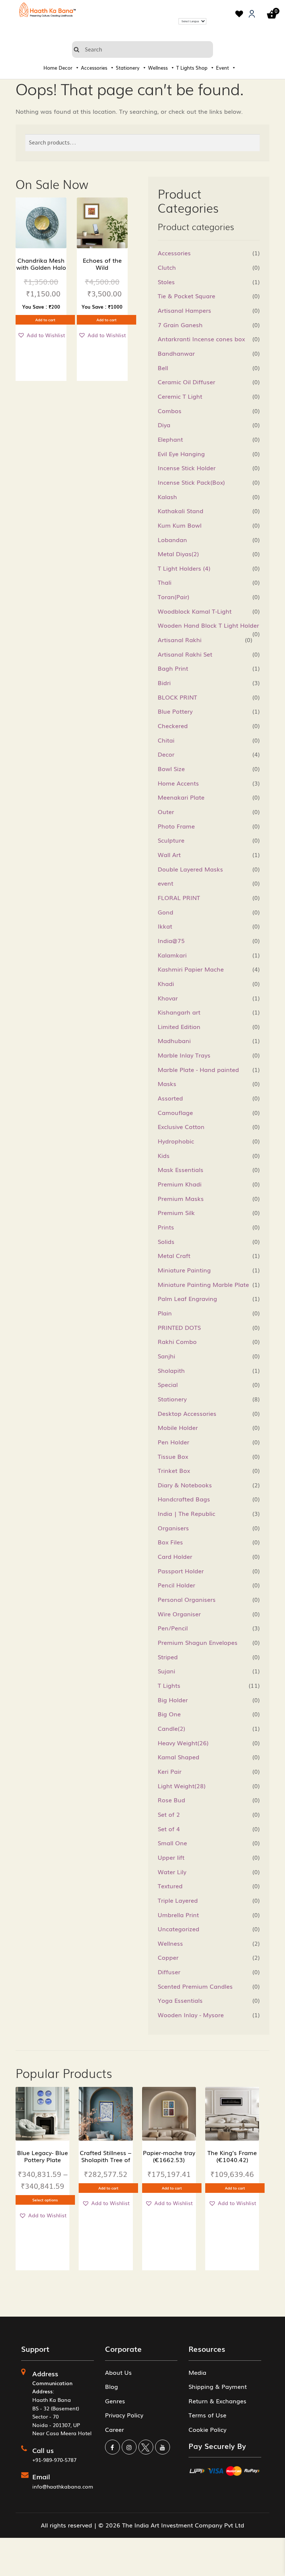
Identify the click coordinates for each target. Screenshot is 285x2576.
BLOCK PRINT (177, 697)
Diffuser (169, 1972)
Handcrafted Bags (184, 1499)
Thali (165, 582)
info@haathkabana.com (63, 2486)
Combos (170, 411)
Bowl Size (171, 769)
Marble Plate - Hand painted (198, 1069)
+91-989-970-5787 (54, 2460)
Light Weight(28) (182, 1786)
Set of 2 (169, 1814)
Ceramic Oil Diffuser (186, 382)
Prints (166, 1227)
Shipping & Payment (218, 2386)
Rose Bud (171, 1800)
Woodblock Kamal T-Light (195, 611)
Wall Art (169, 854)
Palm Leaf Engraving (187, 1298)
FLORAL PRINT (179, 897)
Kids (164, 1155)
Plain (165, 1313)
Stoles (166, 282)
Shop (202, 68)
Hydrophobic (176, 1141)
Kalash (167, 497)
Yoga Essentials (180, 2000)
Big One (169, 1714)
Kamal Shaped (178, 1757)
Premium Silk (176, 1212)
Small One (172, 1843)
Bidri (164, 683)
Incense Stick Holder (187, 468)
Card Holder (175, 1556)
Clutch (167, 267)
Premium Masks (181, 1198)
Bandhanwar (176, 353)
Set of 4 (169, 1829)
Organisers (173, 1528)
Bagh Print (173, 668)
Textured (170, 1886)
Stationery (128, 68)
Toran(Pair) (173, 597)
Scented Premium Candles (195, 1986)
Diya (164, 425)
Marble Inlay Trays (184, 1055)
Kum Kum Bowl (180, 525)
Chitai (166, 740)
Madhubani (174, 1040)
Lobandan (172, 540)
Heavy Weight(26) (183, 1743)
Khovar (168, 998)
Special (168, 1384)
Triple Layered (178, 1900)
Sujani (166, 1671)
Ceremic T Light (180, 396)
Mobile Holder (178, 1427)
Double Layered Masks (190, 869)
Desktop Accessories (187, 1413)
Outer (166, 811)
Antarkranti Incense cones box (201, 339)
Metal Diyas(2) (178, 554)
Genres (115, 2401)
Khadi (166, 983)
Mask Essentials (181, 1169)
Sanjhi (166, 1356)
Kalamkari (172, 955)
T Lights (185, 68)
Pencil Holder (176, 1585)
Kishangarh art (179, 1012)
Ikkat (165, 926)
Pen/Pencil (173, 1628)
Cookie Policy (207, 2429)
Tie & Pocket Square (186, 296)
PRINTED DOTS (179, 1327)
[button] (41, 335)
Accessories (94, 68)
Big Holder (173, 1700)
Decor (65, 68)
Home (50, 68)
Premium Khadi (180, 1184)
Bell (163, 368)
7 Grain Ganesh (180, 325)
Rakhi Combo (177, 1341)
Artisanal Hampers (184, 310)
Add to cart (45, 320)
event (166, 883)
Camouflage (175, 1112)
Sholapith (171, 1370)
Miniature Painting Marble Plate (203, 1284)
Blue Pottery (175, 711)
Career (114, 2429)
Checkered (173, 726)
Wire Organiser (179, 1614)
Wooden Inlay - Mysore (191, 2015)
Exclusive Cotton (181, 1126)
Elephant (170, 439)
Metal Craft (174, 1255)
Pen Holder (173, 1442)
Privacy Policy (124, 2415)
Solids (166, 1241)
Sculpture (171, 840)
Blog (112, 2386)
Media (197, 2372)
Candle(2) (171, 1728)
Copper (168, 1957)
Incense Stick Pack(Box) (191, 482)
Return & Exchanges (217, 2401)
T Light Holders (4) (184, 568)
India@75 (171, 940)
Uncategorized (178, 1929)
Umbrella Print (178, 1915)
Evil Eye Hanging (181, 454)
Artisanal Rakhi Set (185, 654)
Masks (167, 1083)
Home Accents (178, 783)
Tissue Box (173, 1456)
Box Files (170, 1542)
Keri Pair (170, 1771)
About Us (118, 2372)
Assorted (170, 1098)
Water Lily (172, 1872)
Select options (45, 2200)
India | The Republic (186, 1513)
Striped (168, 1657)
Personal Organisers (187, 1599)
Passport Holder (181, 1571)
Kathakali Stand (181, 511)
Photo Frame (176, 826)
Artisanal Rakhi (180, 640)
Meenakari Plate (181, 797)
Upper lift (171, 1857)
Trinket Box (174, 1470)
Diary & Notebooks (185, 1485)
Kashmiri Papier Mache (191, 969)
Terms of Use (207, 2415)
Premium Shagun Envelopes (198, 1642)
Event (222, 68)
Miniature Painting (184, 1270)
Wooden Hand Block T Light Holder (208, 625)
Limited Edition (179, 1026)
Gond (166, 912)
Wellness (158, 68)
